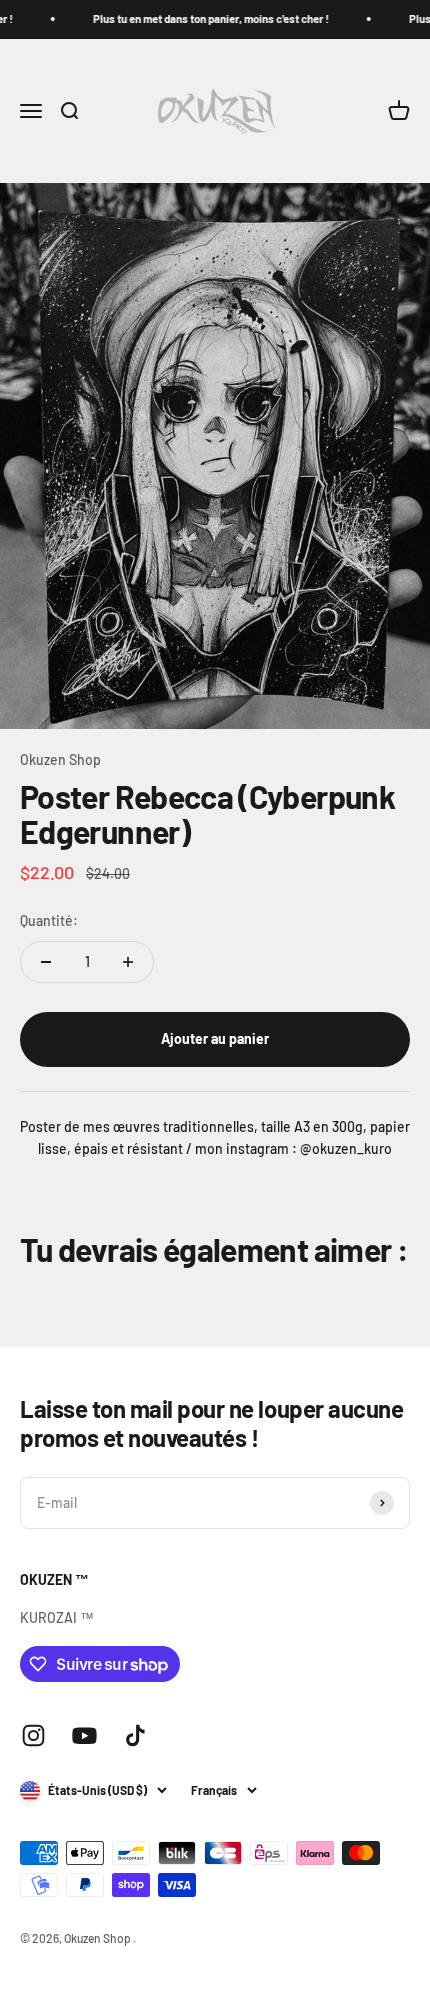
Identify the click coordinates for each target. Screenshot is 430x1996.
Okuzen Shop (60, 759)
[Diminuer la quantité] (46, 962)
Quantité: (49, 920)
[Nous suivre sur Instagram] (33, 1735)
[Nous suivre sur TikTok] (135, 1735)
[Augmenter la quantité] (128, 962)
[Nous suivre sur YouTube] (84, 1735)
